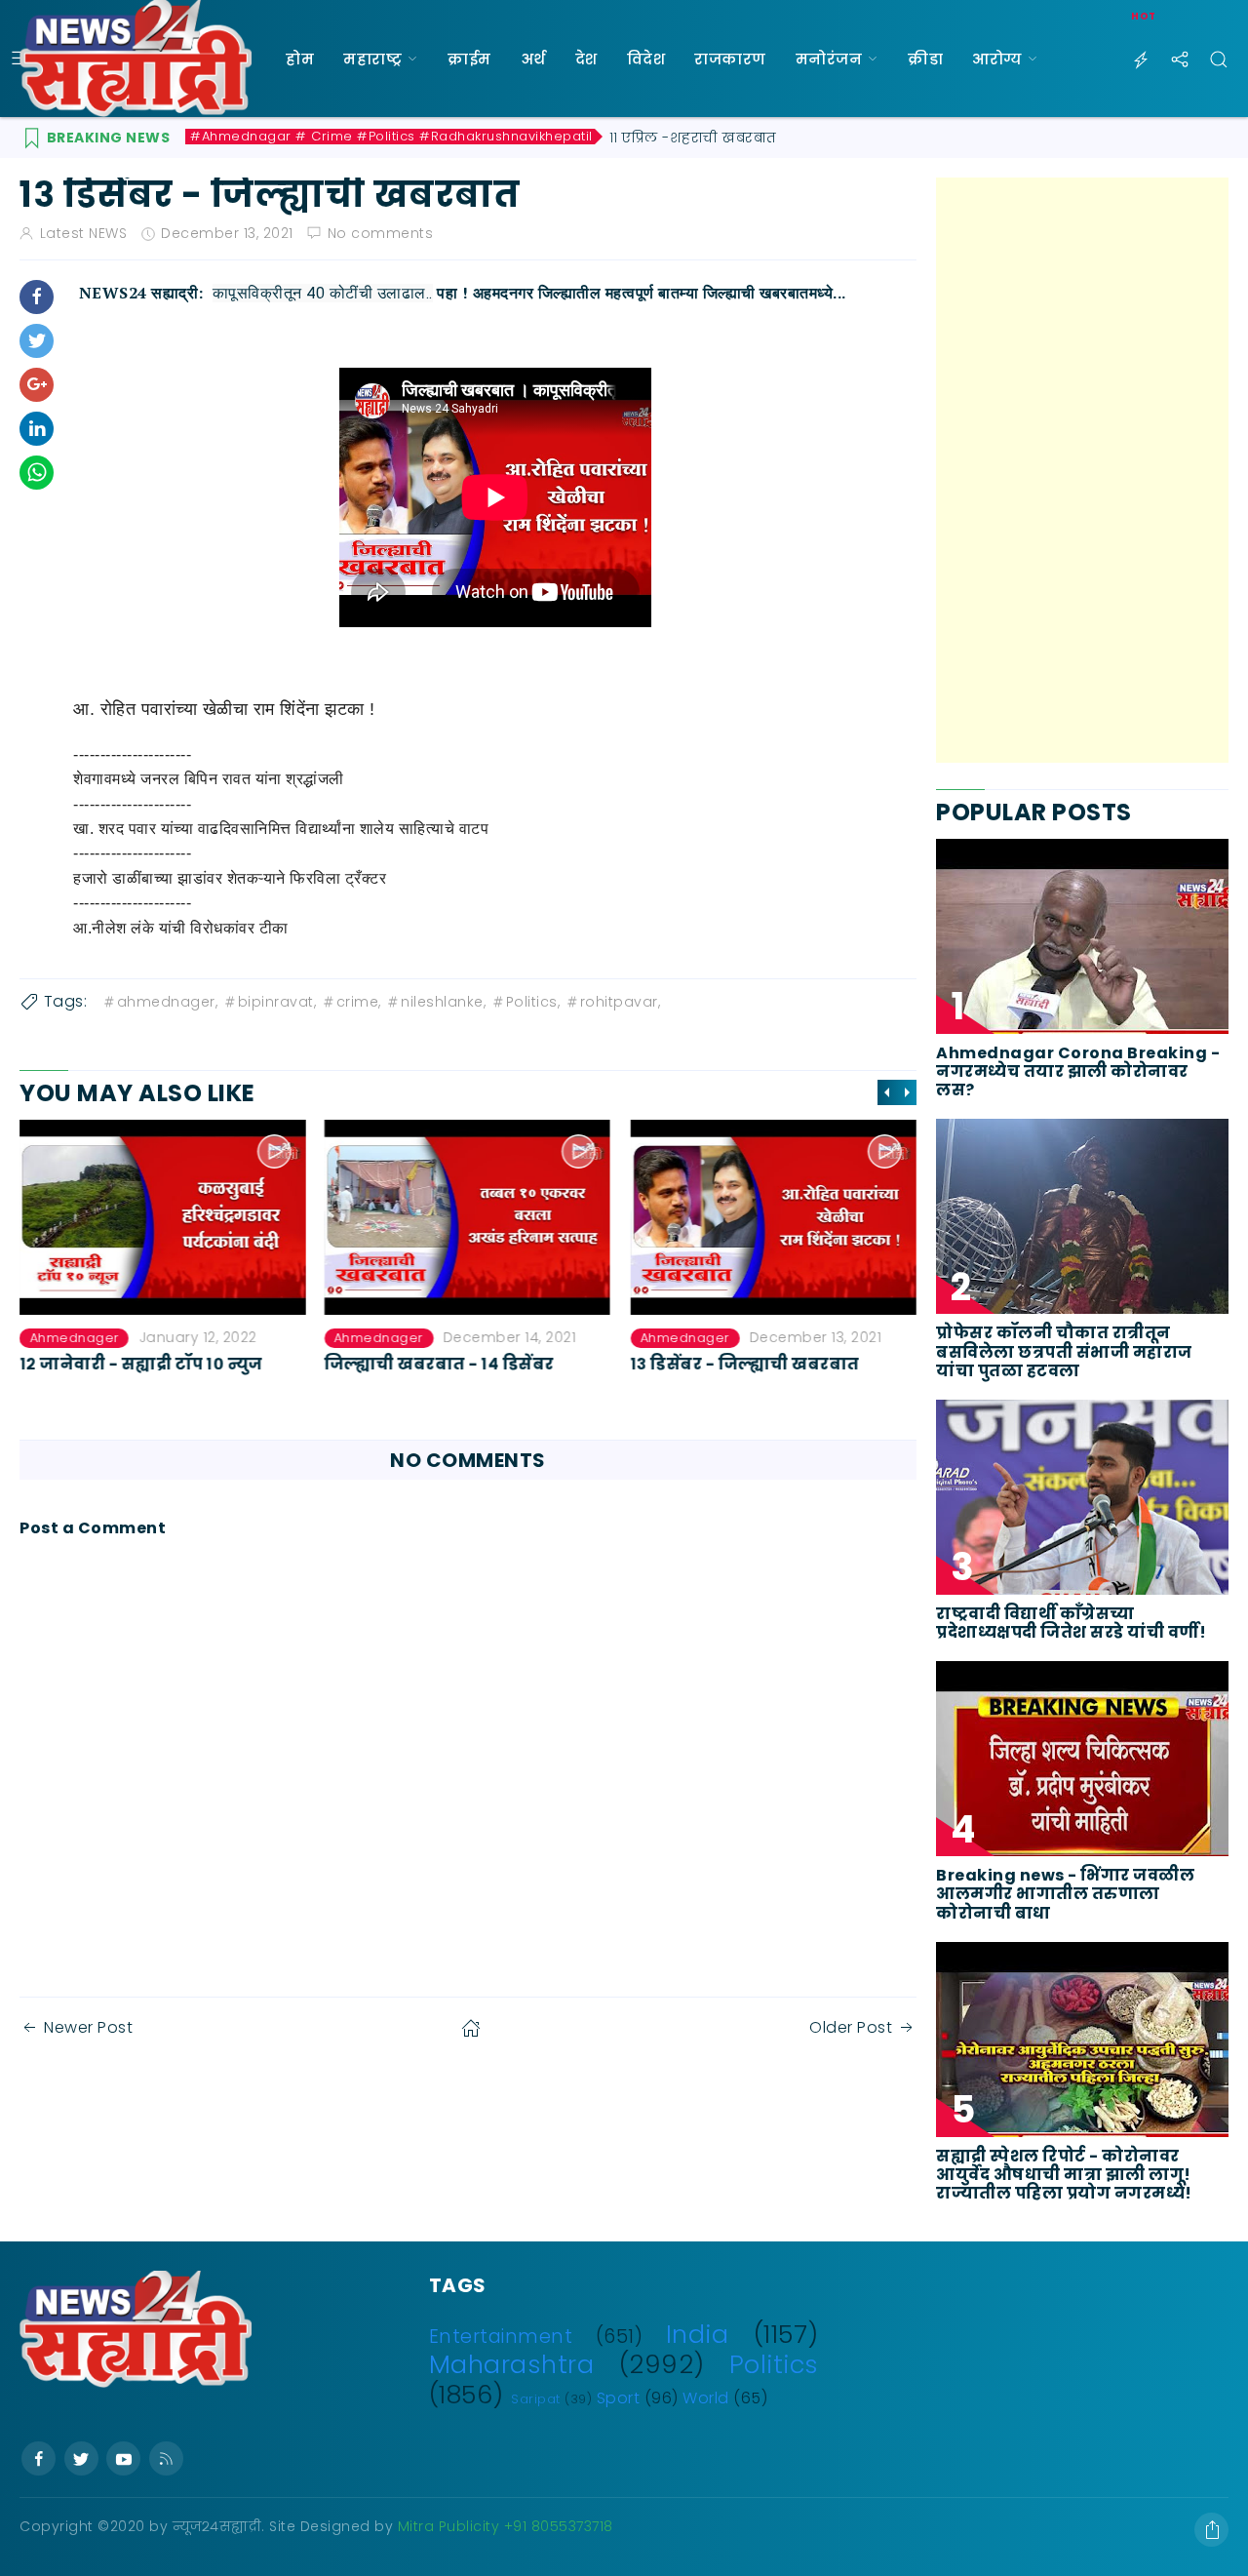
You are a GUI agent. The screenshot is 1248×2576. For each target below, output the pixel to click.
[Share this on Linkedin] (37, 429)
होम (300, 59)
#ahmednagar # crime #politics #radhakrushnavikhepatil (391, 137)
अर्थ (533, 59)
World (706, 2398)
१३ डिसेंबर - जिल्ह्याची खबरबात (744, 1364)
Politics (774, 2364)
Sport (619, 2398)
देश (586, 59)
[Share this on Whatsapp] (37, 473)
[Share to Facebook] (37, 297)
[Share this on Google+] (37, 385)
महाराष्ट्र (372, 59)
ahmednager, (168, 1002)
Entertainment (501, 2337)
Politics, (533, 1002)
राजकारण (730, 59)
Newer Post (88, 2027)
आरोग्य (997, 59)
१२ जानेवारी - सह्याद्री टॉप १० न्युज (141, 1364)
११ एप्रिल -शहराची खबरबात (693, 138)
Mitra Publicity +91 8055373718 (506, 2526)
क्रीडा (925, 59)
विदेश (646, 59)
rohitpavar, (621, 1002)
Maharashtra (512, 2364)
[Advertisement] (1082, 470)
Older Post (851, 2027)
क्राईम (469, 59)
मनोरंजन (829, 59)
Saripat (536, 2399)
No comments (381, 233)
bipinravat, (277, 1002)
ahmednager (74, 1338)
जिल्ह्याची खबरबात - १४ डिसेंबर (440, 1364)
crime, (359, 1002)
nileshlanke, (443, 1002)
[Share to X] (37, 341)
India (698, 2334)
